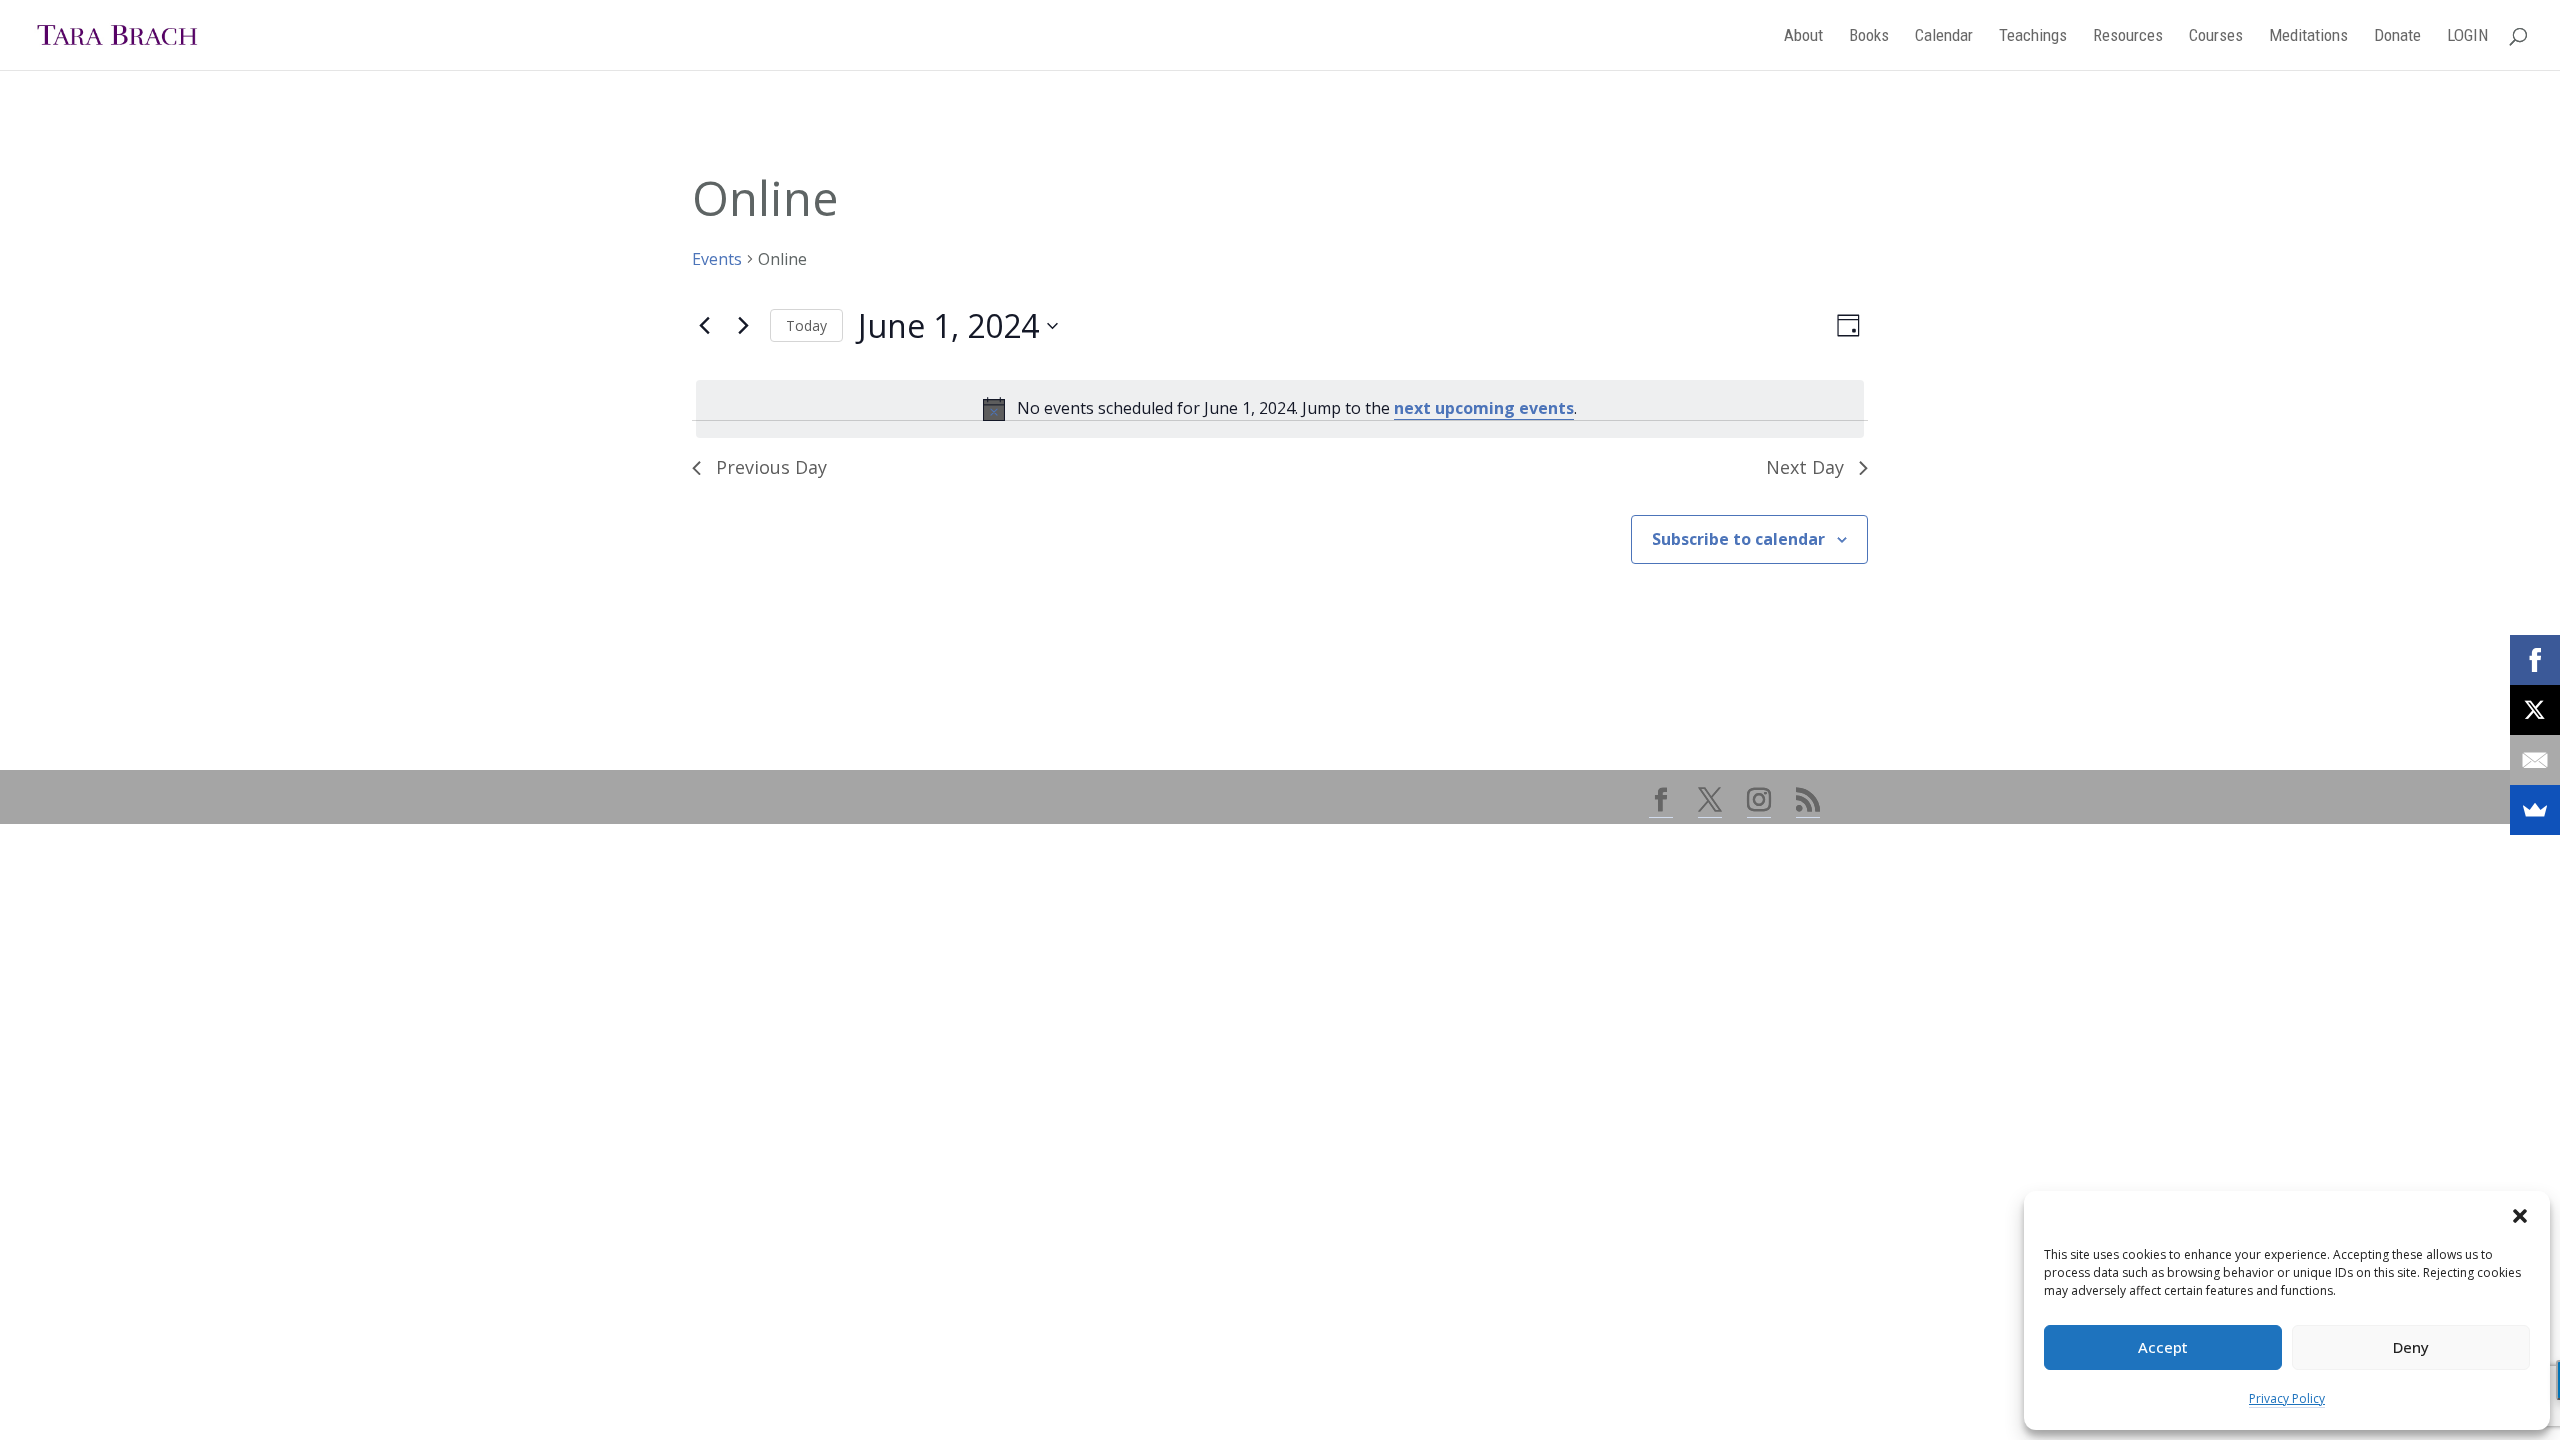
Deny (2411, 1347)
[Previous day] (704, 326)
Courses (2216, 36)
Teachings (2033, 36)
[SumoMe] (2535, 810)
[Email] (2535, 760)
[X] (2535, 710)
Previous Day (771, 467)
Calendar (1944, 36)
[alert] (1280, 409)
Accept (2163, 1347)
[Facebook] (2535, 660)
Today (806, 325)
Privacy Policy (2287, 1398)
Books (1869, 36)
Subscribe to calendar (1738, 539)
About (1803, 36)
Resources (2128, 36)
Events (717, 259)
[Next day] (743, 326)
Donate (2397, 36)
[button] (2520, 1216)
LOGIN (2467, 36)
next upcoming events (1484, 408)
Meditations (2308, 36)
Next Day (1805, 467)
